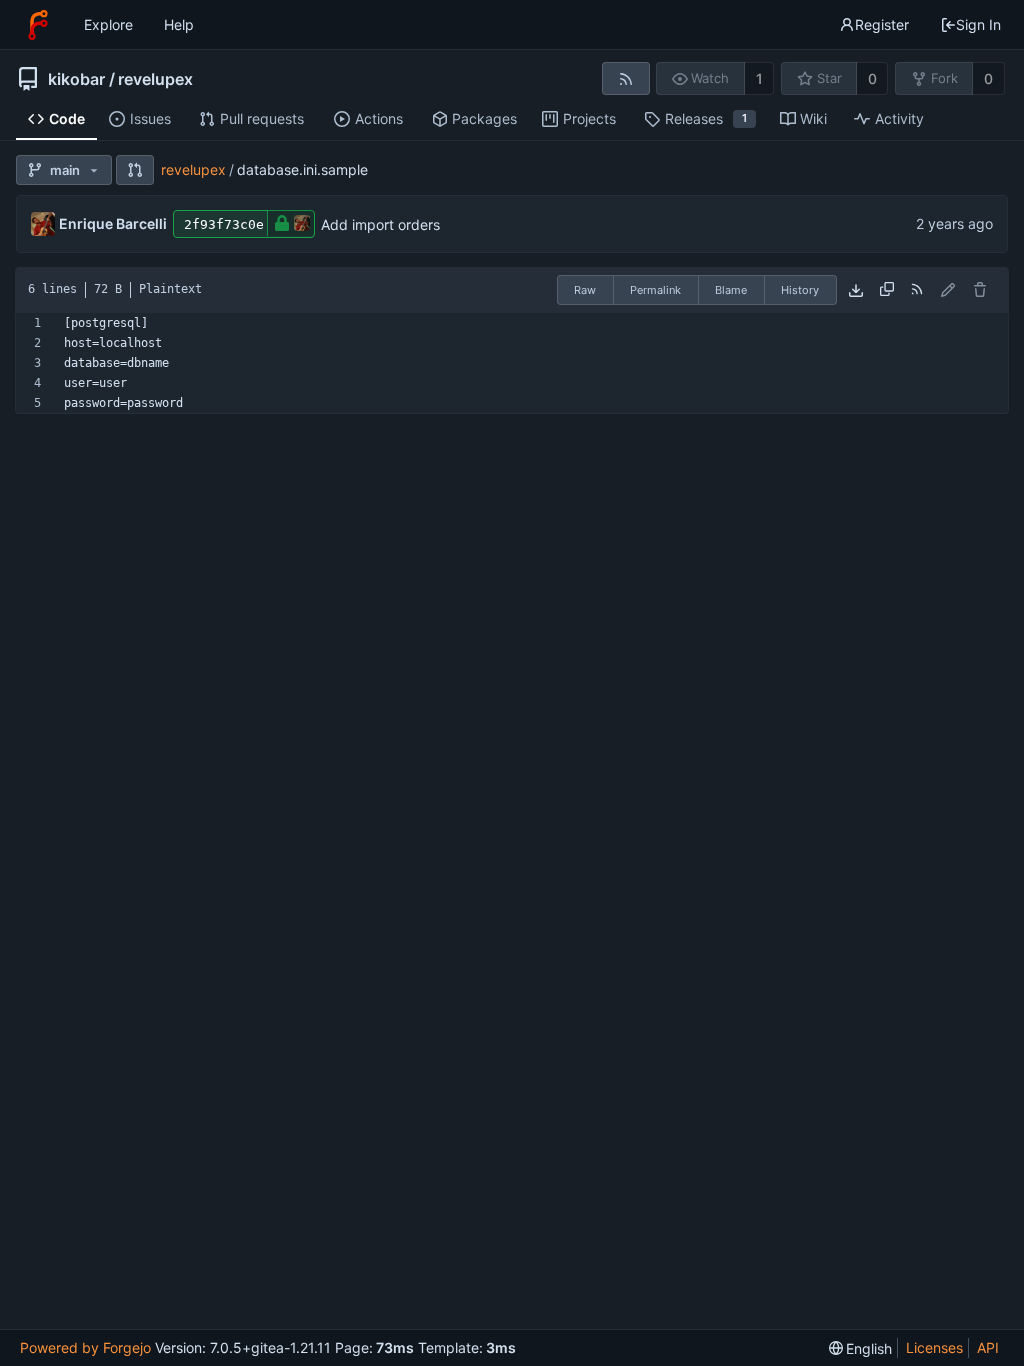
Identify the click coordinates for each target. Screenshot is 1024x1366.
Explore (108, 24)
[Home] (38, 25)
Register (882, 24)
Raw (585, 290)
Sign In (978, 24)
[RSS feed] (625, 78)
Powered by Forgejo (85, 1347)
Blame (731, 290)
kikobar (76, 79)
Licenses (934, 1347)
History (800, 290)
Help (179, 24)
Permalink (655, 290)
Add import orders (380, 224)
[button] (135, 170)
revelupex (155, 79)
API (988, 1347)
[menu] (861, 1348)
